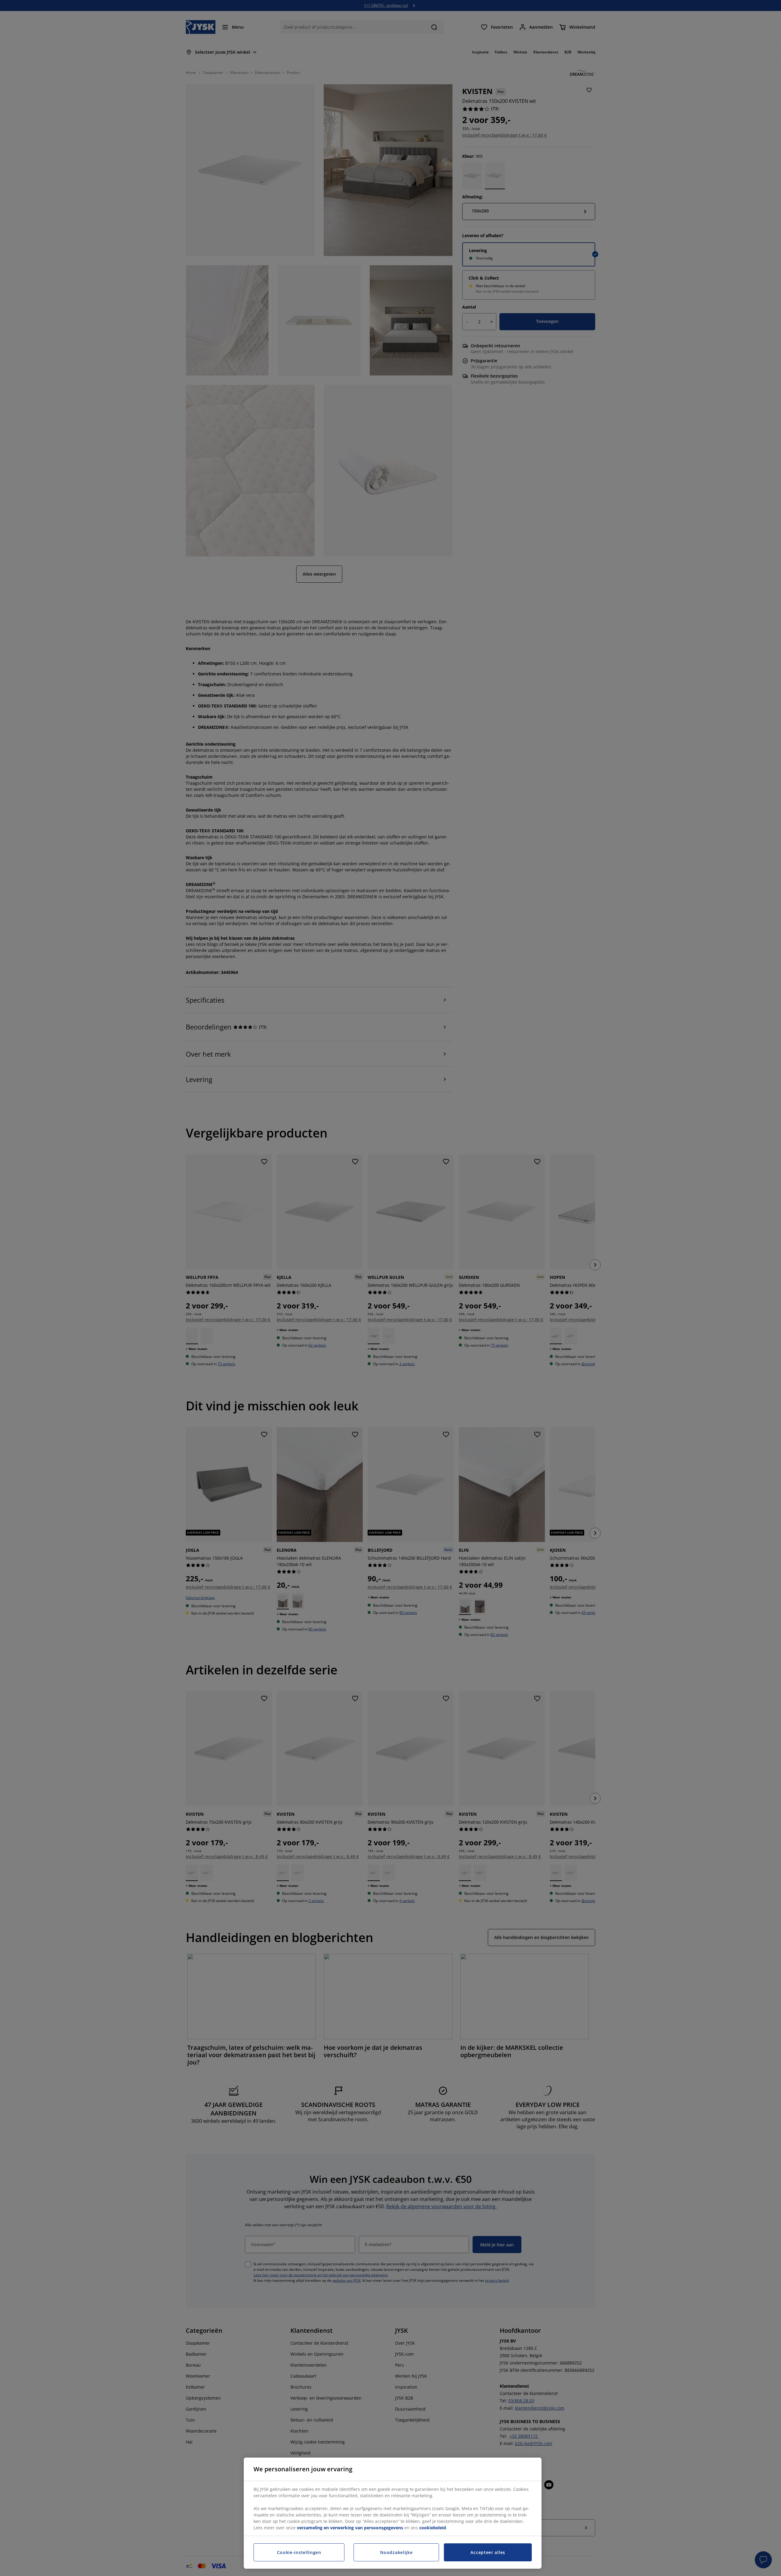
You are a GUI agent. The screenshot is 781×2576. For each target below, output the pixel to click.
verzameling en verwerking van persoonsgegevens (350, 2528)
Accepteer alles (488, 2552)
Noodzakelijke (396, 2552)
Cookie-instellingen (299, 2552)
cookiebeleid (433, 2528)
